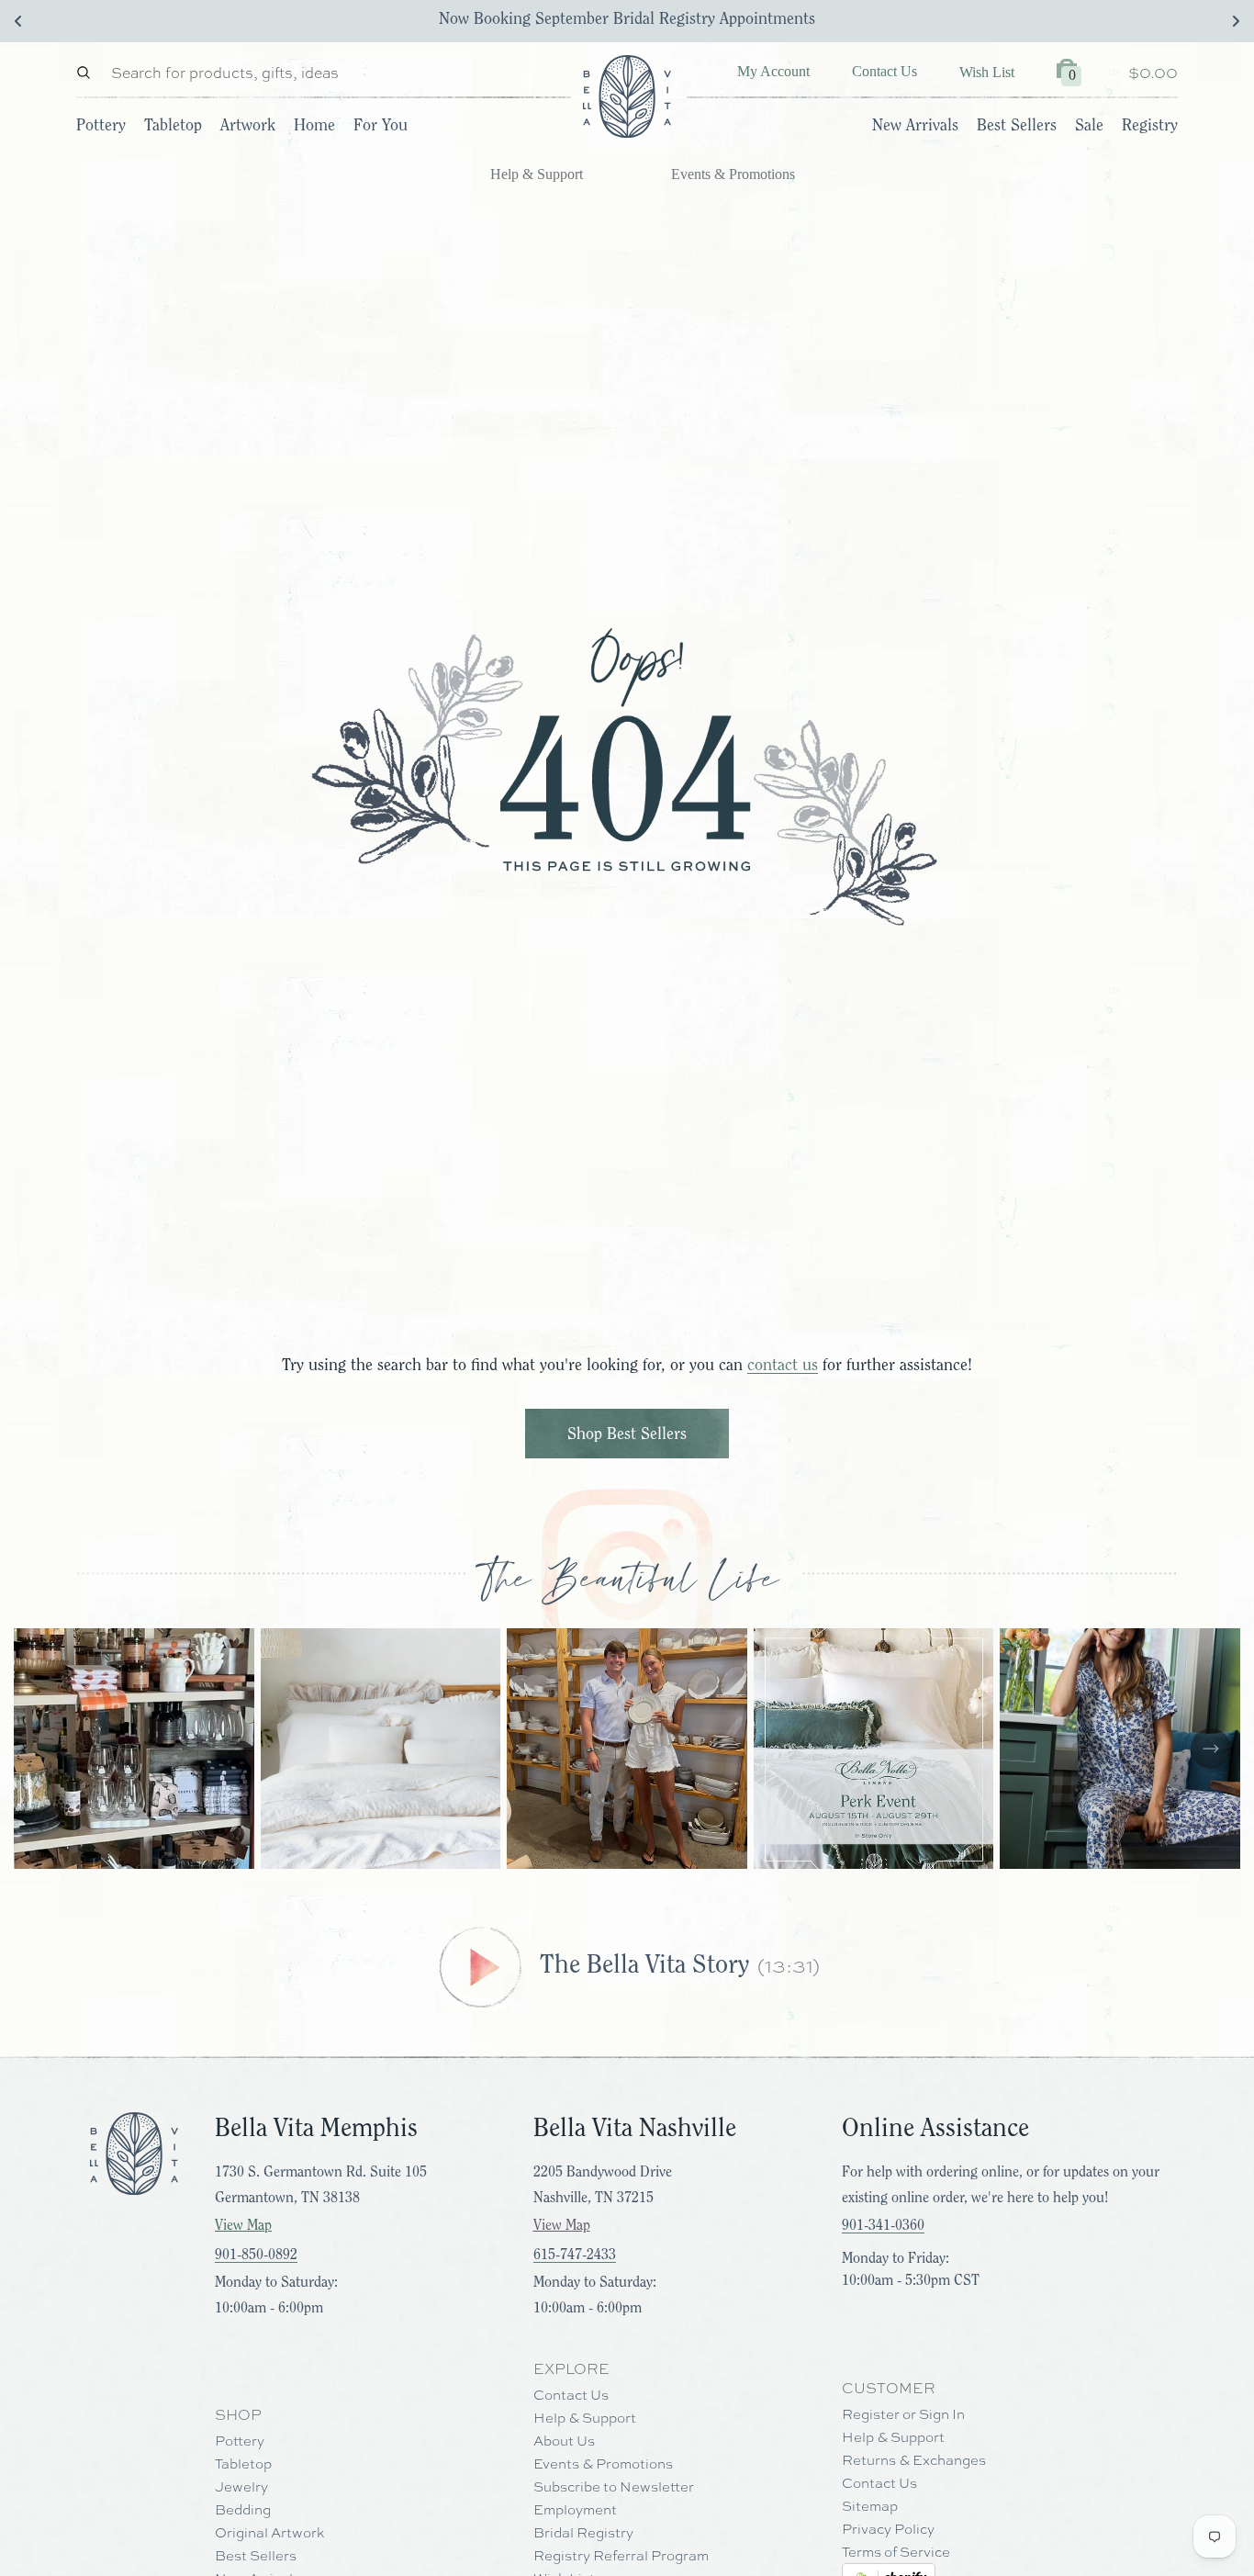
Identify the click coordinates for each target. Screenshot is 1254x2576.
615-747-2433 (575, 2255)
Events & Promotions (733, 174)
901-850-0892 (256, 2255)
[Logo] (627, 96)
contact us (783, 1365)
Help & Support (537, 174)
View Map (243, 2225)
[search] (88, 72)
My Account (773, 71)
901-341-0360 (883, 2225)
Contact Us (885, 71)
